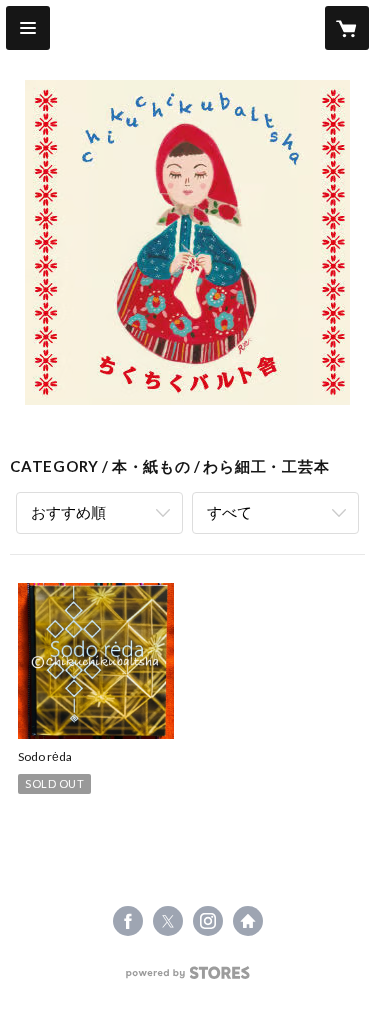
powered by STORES (187, 978)
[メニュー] (28, 28)
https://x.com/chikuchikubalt (168, 921)
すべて (229, 512)
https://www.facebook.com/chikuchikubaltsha (128, 921)
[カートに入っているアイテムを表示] (347, 28)
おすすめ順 (68, 512)
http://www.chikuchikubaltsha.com (248, 921)
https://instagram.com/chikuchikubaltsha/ (208, 921)
